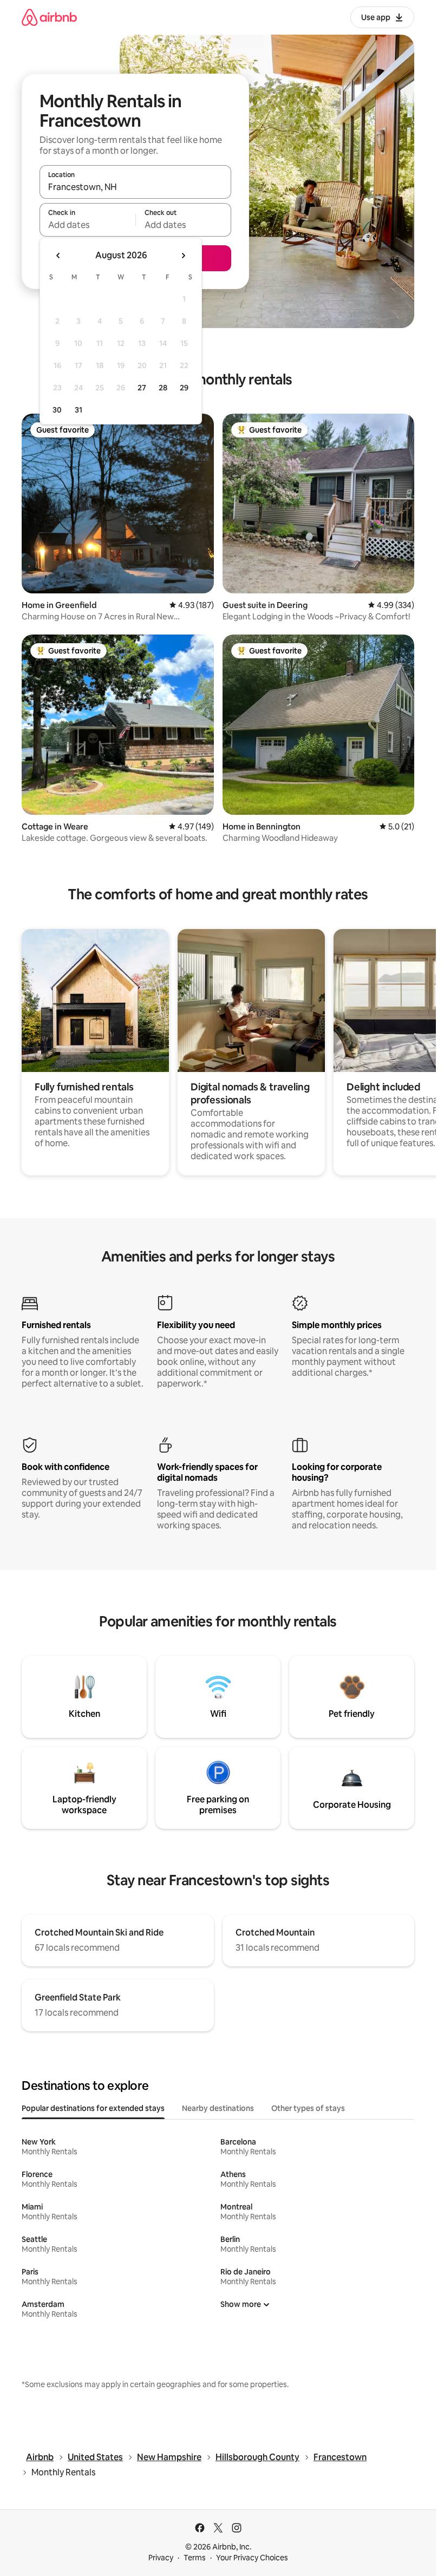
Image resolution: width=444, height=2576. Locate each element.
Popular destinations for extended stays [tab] (93, 2108)
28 (163, 388)
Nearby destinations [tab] (218, 2108)
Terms (195, 2558)
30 (57, 410)
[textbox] (87, 225)
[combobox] (135, 187)
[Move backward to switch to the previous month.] (58, 256)
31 (79, 410)
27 (142, 388)
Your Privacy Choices (252, 2558)
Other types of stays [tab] (308, 2108)
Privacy (161, 2558)
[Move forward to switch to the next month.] (183, 256)
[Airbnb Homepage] (49, 17)
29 (184, 388)
